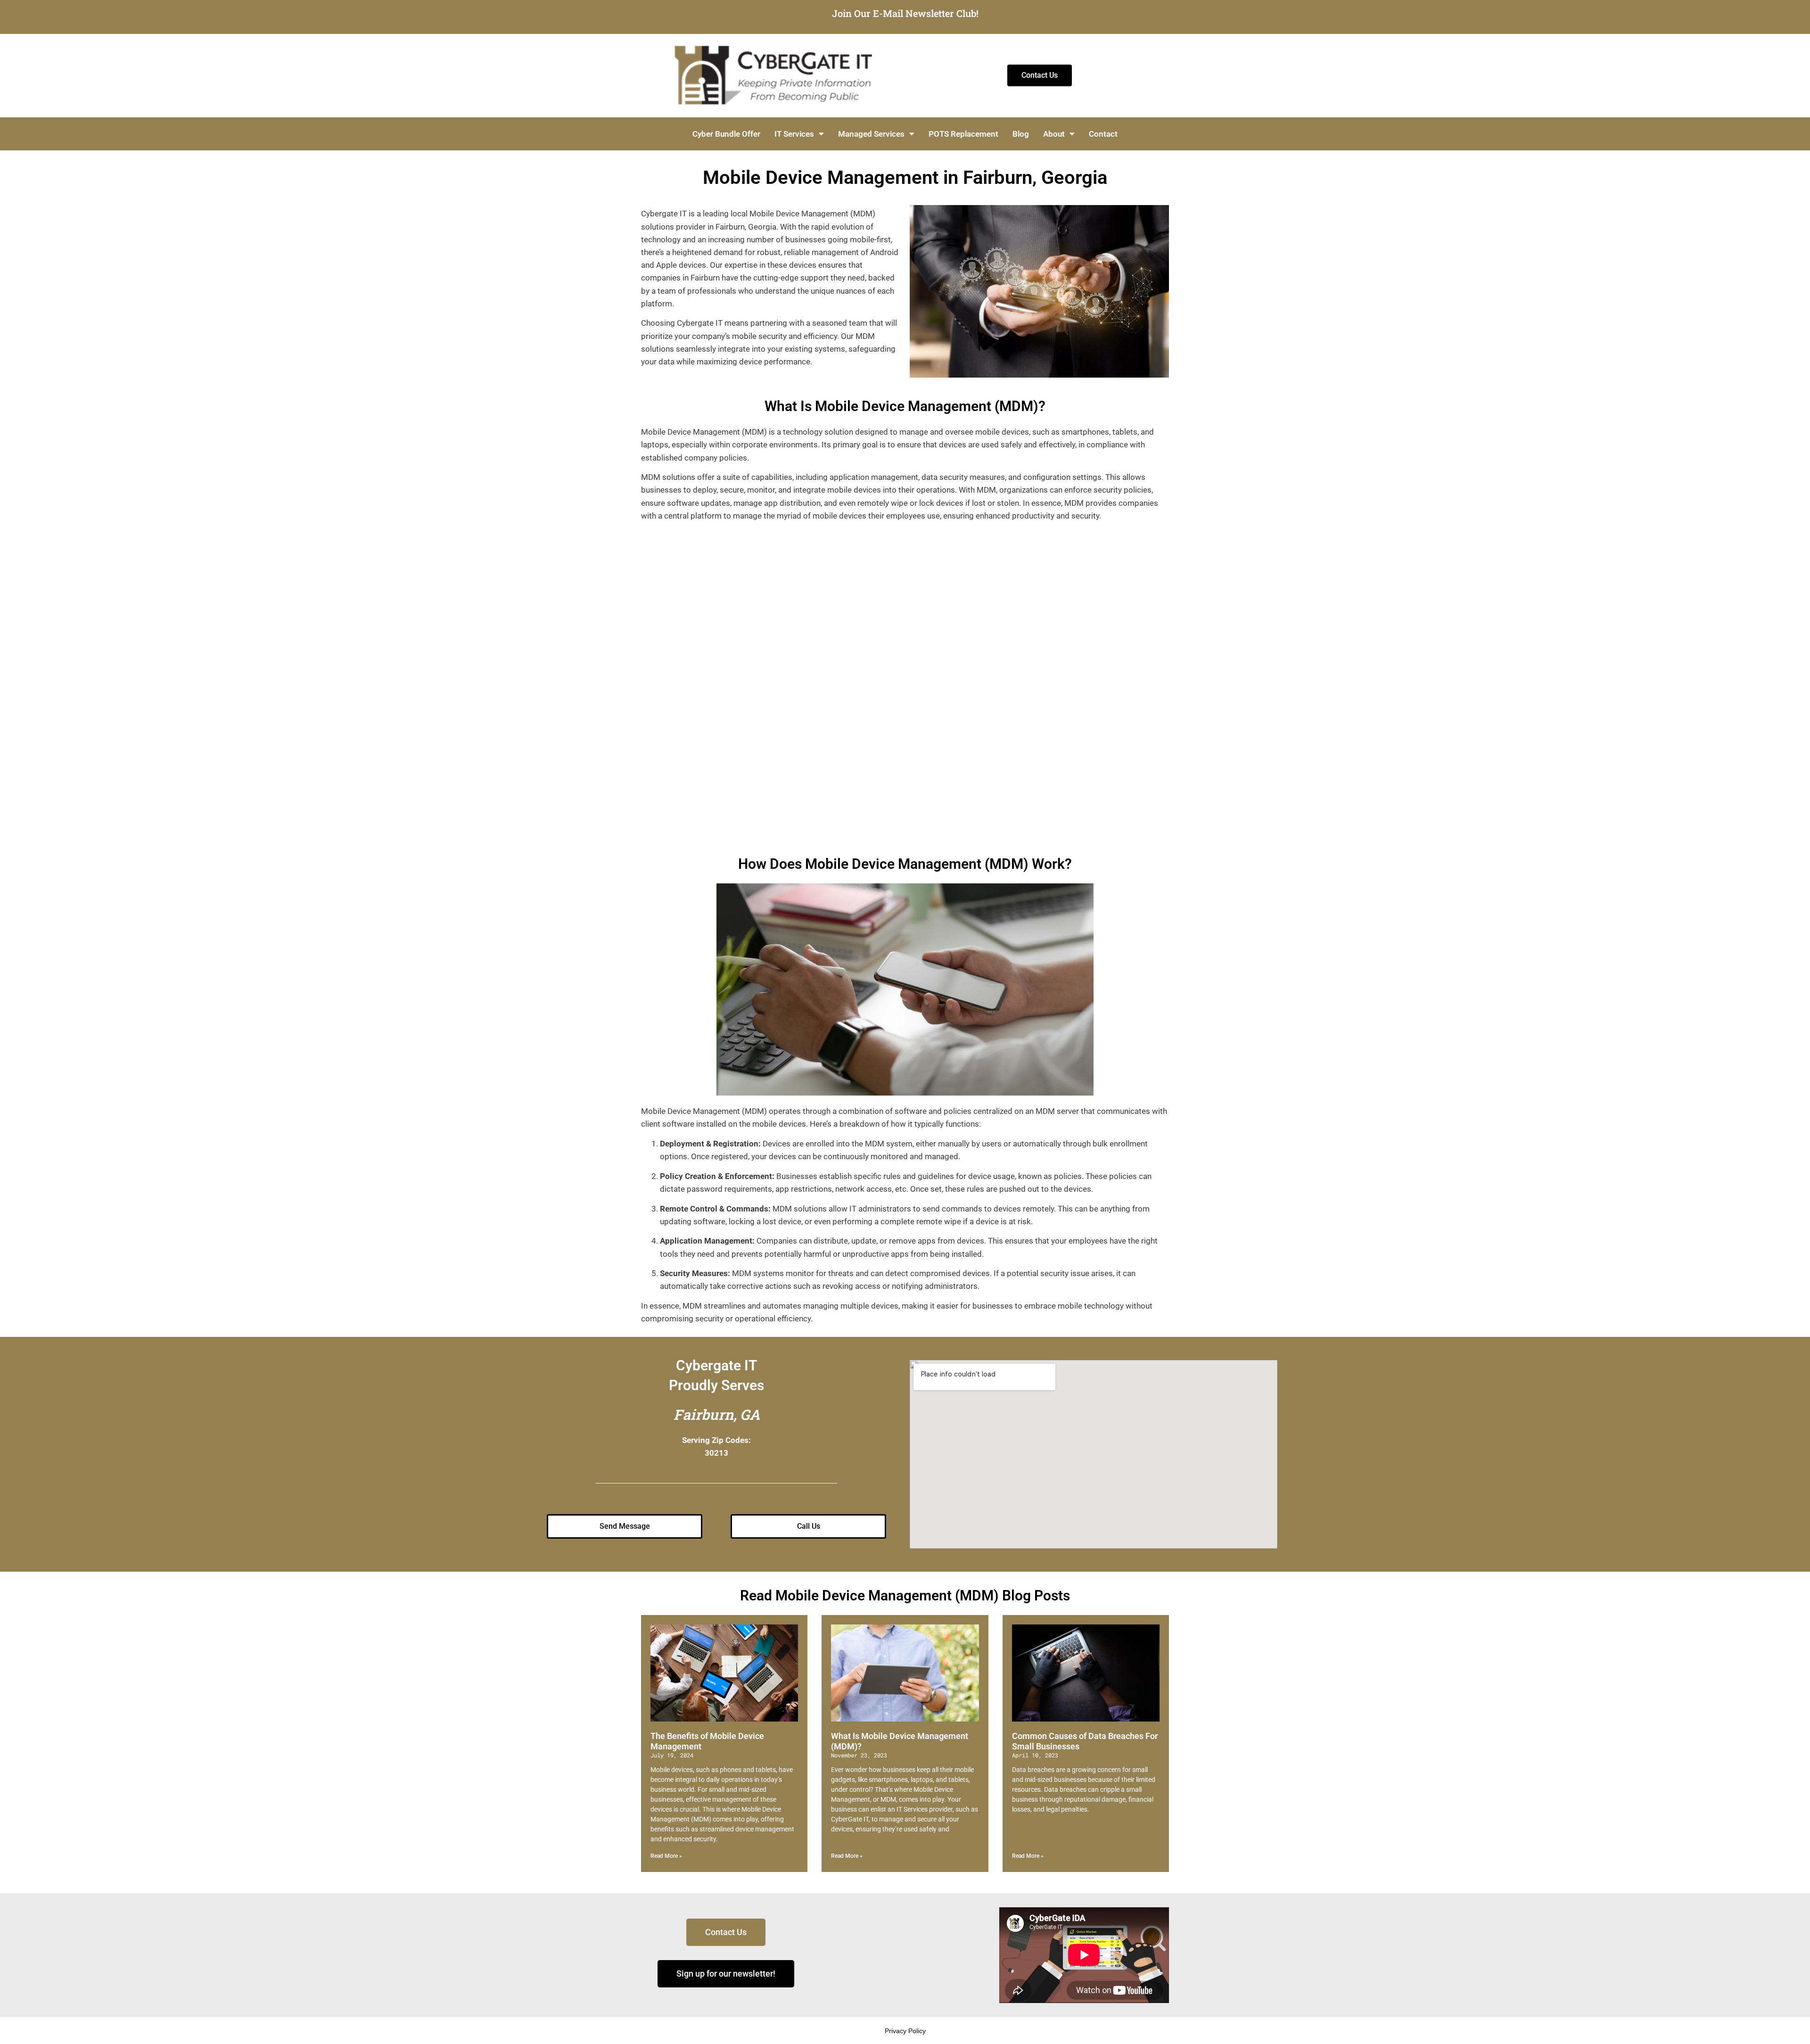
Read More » (666, 1856)
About (1054, 134)
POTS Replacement (963, 134)
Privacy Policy (905, 2031)
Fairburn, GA (717, 1414)
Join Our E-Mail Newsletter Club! (905, 13)
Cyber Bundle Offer (726, 134)
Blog (1021, 134)
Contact (1103, 134)
